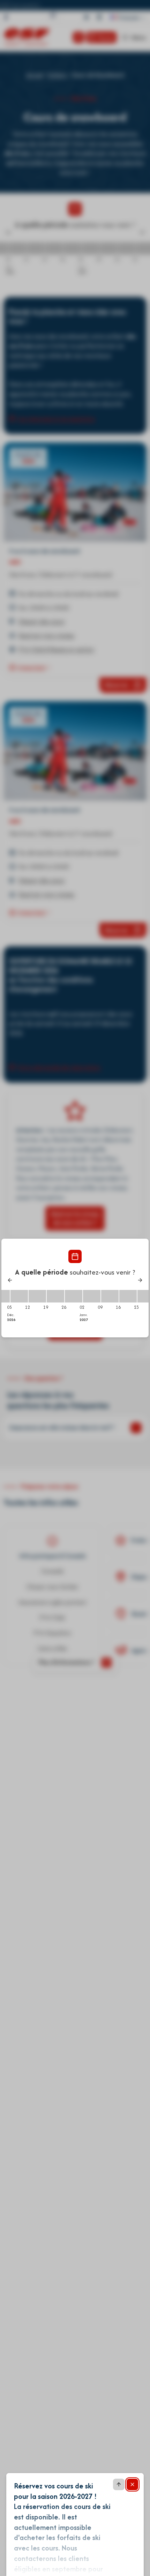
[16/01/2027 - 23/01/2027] (128, 1296)
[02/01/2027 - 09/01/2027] (92, 1296)
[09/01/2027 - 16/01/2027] (110, 1296)
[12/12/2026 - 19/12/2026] (37, 1296)
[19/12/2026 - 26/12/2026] (55, 1296)
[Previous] (10, 1280)
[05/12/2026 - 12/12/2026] (19, 1296)
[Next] (140, 1280)
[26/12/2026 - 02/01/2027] (74, 1296)
